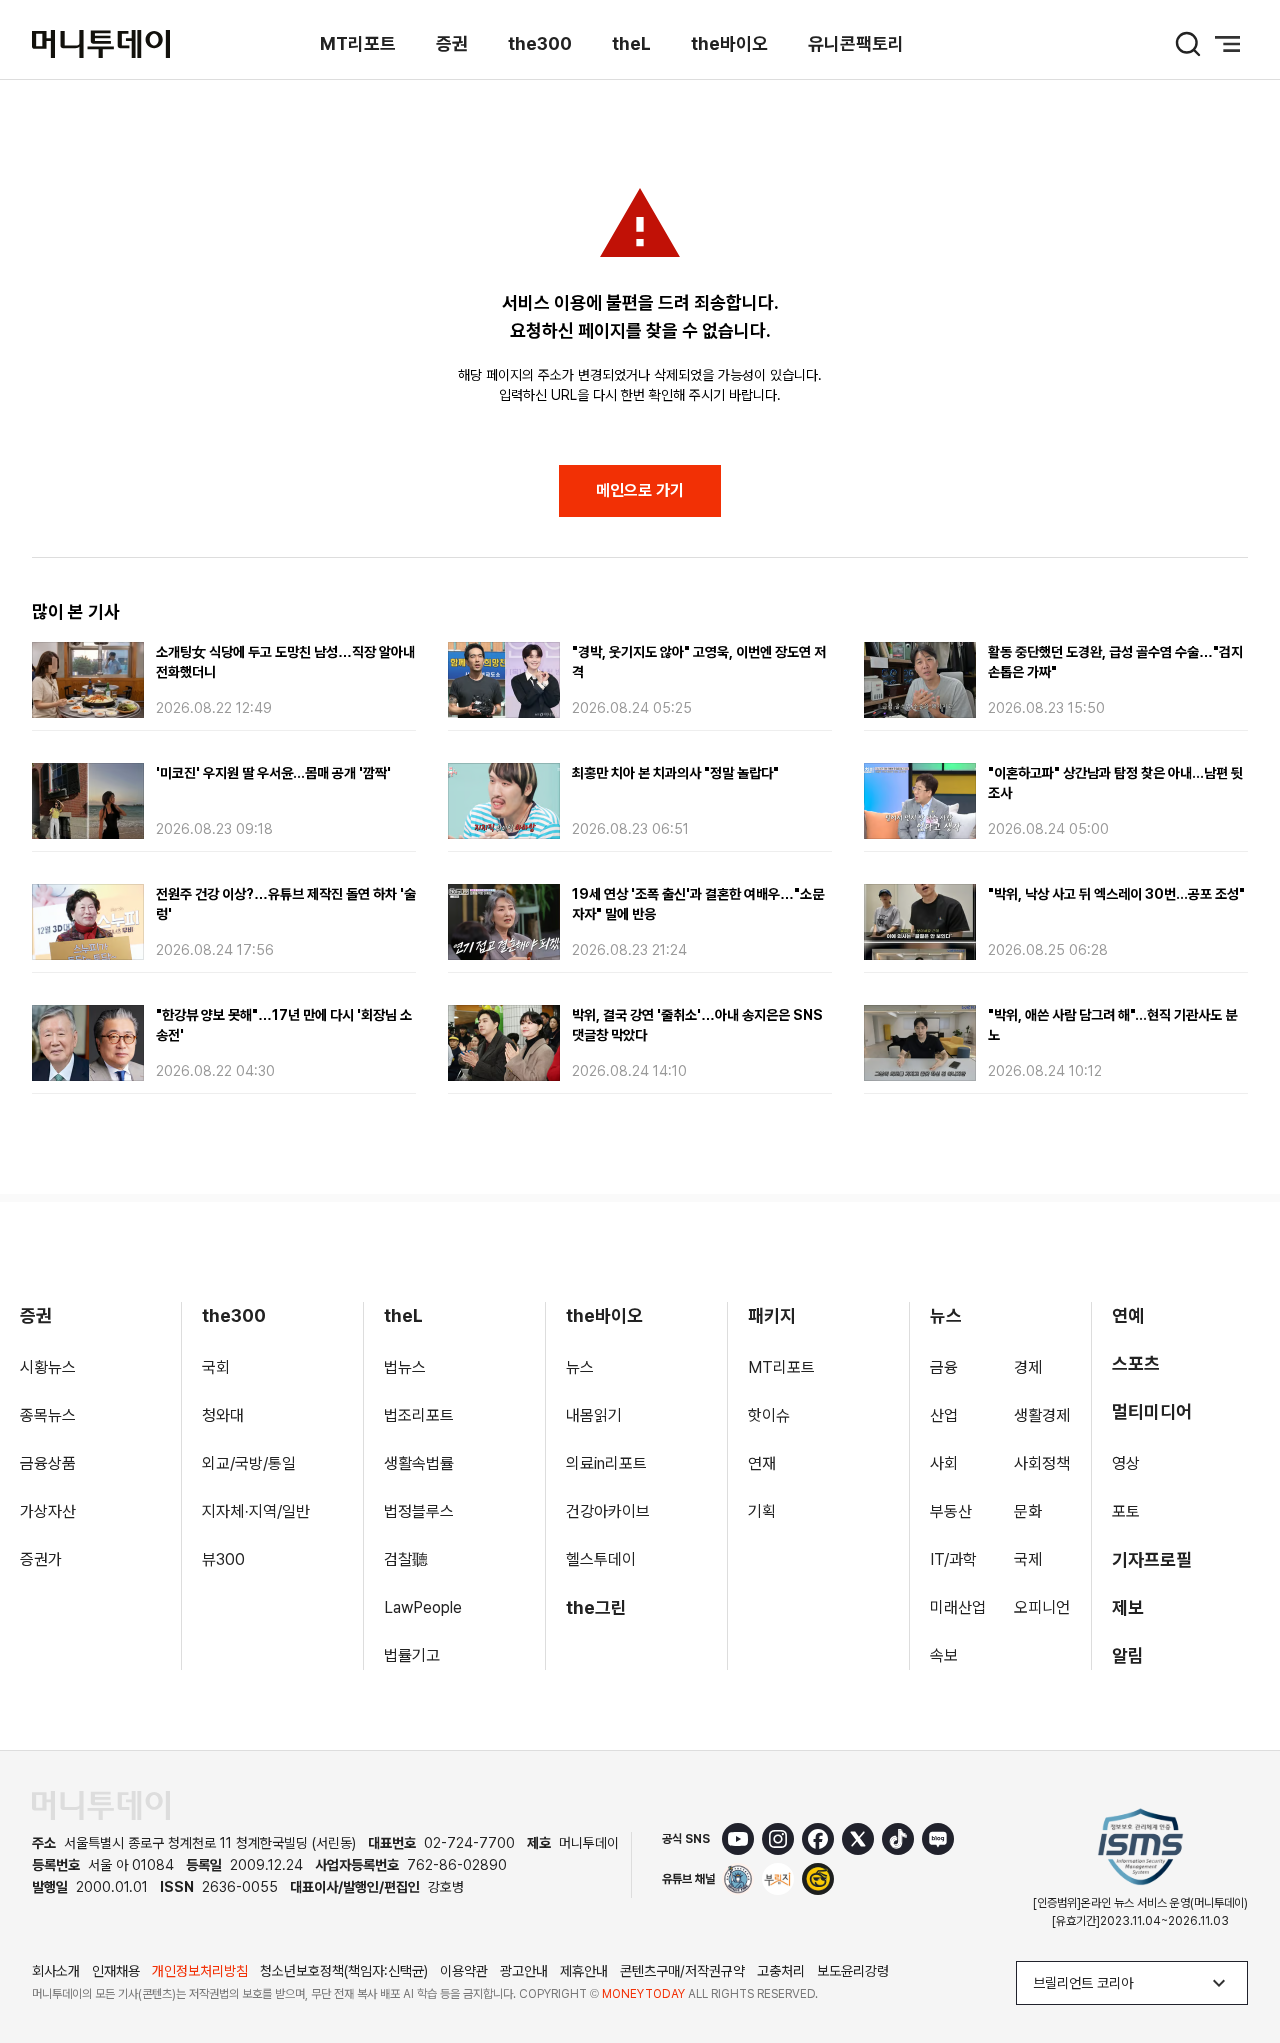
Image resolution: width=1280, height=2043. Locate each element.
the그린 (596, 1607)
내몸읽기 (594, 1415)
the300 (540, 43)
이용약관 (464, 1971)
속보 (944, 1655)
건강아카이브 (608, 1511)
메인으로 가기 (640, 490)
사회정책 (1042, 1463)
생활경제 (1042, 1415)
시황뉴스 (48, 1367)
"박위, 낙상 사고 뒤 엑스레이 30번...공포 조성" (1116, 894)
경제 (1028, 1367)
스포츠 (1136, 1363)
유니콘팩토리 (856, 43)
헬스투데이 (601, 1559)
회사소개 (56, 1971)
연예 (1128, 1315)
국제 (1028, 1559)
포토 (1126, 1511)
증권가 (41, 1559)
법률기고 (412, 1655)
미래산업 (958, 1607)
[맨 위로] (1236, 1959)
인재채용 (116, 1971)
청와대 (223, 1415)
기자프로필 (1152, 1559)
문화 (1028, 1511)
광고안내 (524, 1971)
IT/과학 (953, 1559)
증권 (452, 43)
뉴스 (580, 1367)
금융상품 (48, 1463)
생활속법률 (419, 1463)
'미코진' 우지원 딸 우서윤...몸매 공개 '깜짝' (273, 773)
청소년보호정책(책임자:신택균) (344, 1971)
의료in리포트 (606, 1463)
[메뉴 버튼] (1228, 44)
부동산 (951, 1511)
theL (631, 43)
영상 (1126, 1463)
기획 (762, 1511)
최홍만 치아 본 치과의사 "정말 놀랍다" (675, 773)
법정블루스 (419, 1511)
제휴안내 (584, 1971)
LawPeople (423, 1607)
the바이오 (729, 43)
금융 (944, 1367)
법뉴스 (405, 1367)
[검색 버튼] (1188, 44)
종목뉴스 (48, 1415)
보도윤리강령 (853, 1971)
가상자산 (48, 1511)
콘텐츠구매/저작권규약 (682, 1971)
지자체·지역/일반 (256, 1511)
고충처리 (781, 1971)
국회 (216, 1367)
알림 (1128, 1655)
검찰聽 (406, 1559)
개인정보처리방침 (200, 1971)
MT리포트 (358, 43)
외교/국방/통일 (249, 1463)
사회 (944, 1463)
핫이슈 (769, 1415)
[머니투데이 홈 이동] (101, 1805)
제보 (1128, 1607)
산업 (944, 1415)
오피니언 (1042, 1607)
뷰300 (223, 1559)
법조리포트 (419, 1415)
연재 (762, 1463)
